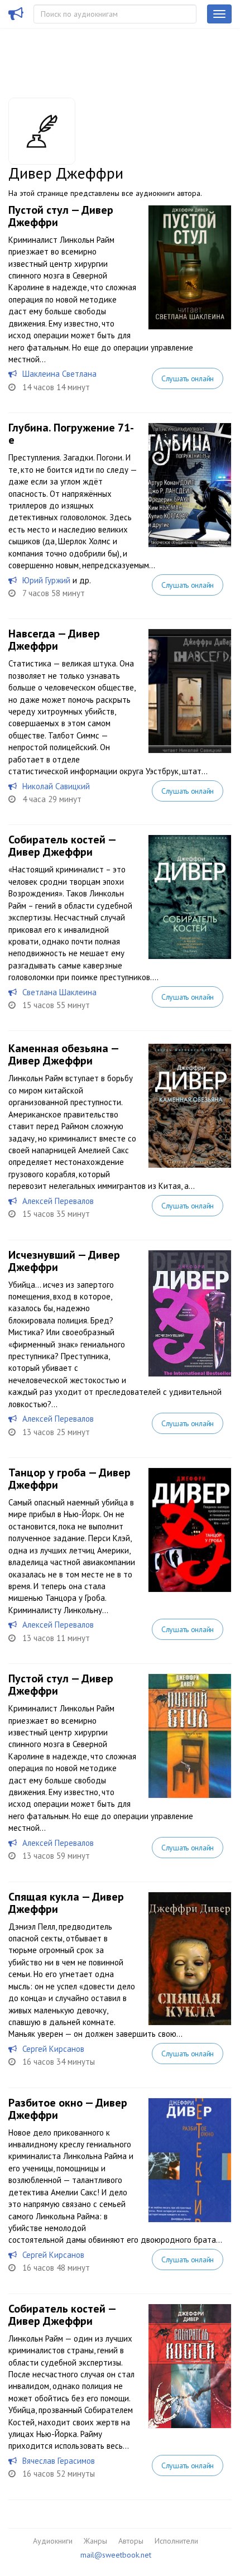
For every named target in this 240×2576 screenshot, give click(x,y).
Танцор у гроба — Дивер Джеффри (69, 1479)
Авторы (131, 2541)
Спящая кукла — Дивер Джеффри (66, 1903)
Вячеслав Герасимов (59, 2461)
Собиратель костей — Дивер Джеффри (62, 846)
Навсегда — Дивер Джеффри (54, 640)
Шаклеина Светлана (59, 374)
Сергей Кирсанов (53, 2049)
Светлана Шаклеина (59, 992)
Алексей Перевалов (58, 1201)
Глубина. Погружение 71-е (71, 434)
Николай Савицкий (56, 786)
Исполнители (176, 2541)
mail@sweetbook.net (116, 2555)
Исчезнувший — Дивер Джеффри (64, 1261)
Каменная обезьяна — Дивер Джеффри (63, 1054)
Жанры (95, 2541)
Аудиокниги (53, 2541)
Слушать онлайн (188, 378)
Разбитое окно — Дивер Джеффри (68, 2109)
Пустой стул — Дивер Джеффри (61, 216)
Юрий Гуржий (46, 580)
